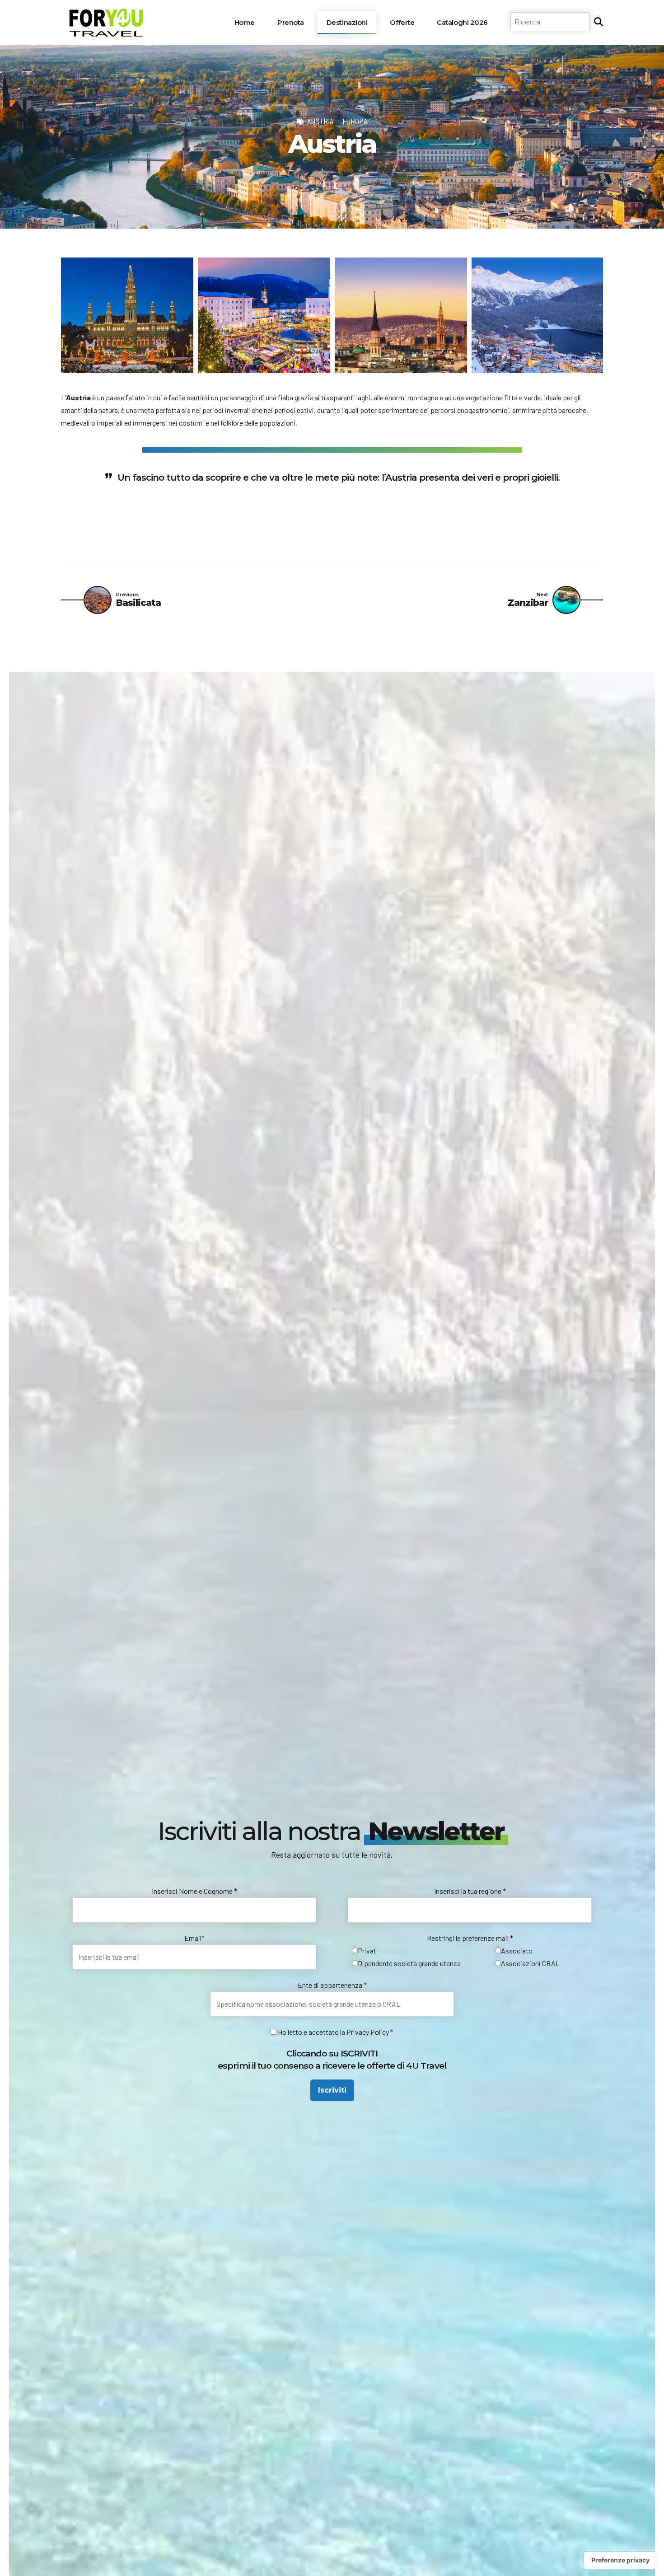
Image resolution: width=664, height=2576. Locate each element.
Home (245, 22)
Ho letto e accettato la (311, 2032)
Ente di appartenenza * (332, 1985)
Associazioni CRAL (530, 1963)
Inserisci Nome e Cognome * (194, 1891)
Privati (368, 1951)
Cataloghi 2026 (462, 22)
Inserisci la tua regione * (470, 1891)
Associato (517, 1951)
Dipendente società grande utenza (409, 1963)
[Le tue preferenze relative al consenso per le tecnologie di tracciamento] (620, 2560)
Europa (355, 121)
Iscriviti (332, 2090)
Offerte (402, 22)
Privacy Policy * (370, 2032)
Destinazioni (347, 22)
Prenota (291, 22)
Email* (194, 1938)
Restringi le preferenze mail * (470, 1938)
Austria (320, 121)
